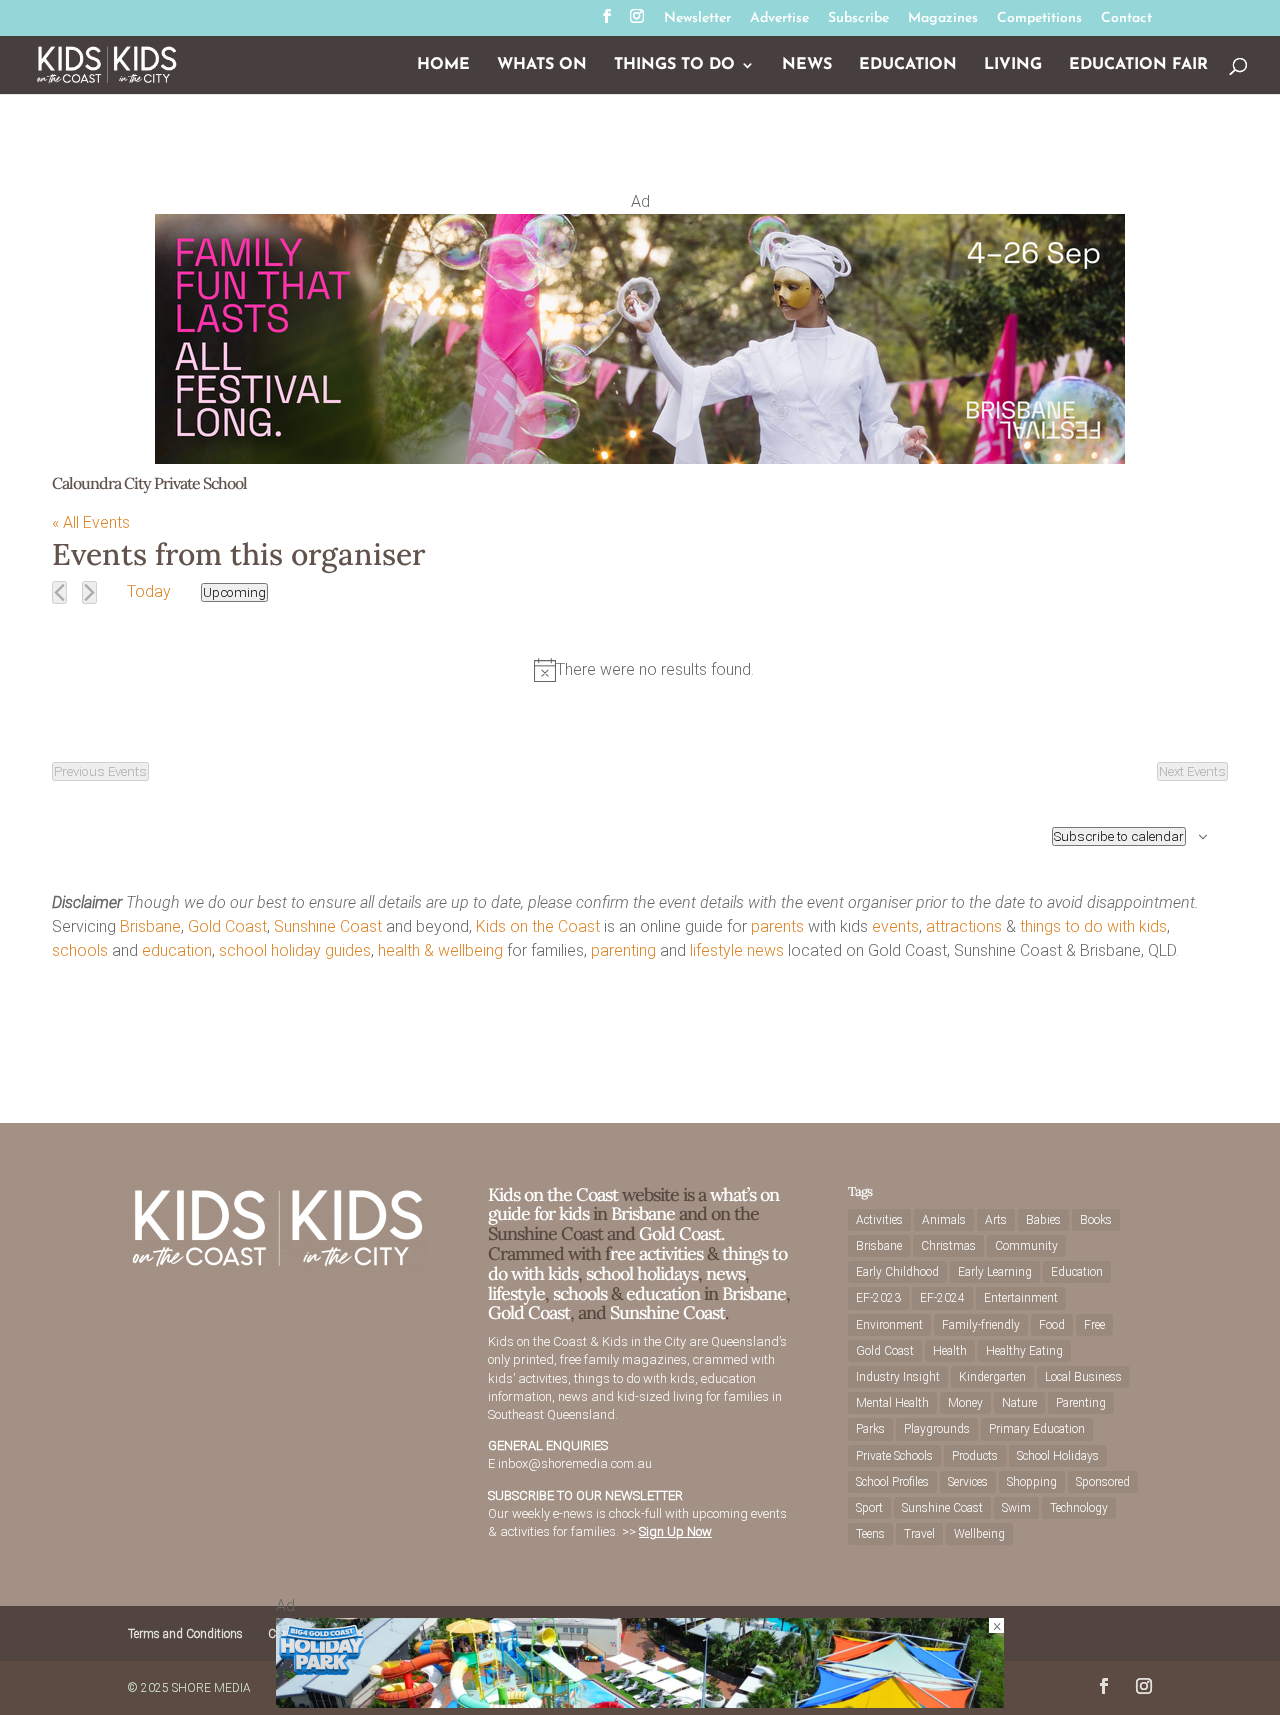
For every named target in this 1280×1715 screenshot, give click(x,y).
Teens (870, 1534)
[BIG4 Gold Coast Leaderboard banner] (640, 1702)
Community (1026, 1246)
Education (908, 65)
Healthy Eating (1024, 1351)
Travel (919, 1534)
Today (149, 591)
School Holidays (1058, 1456)
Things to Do (674, 65)
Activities (879, 1220)
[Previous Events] (59, 592)
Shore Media (211, 1688)
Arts (996, 1220)
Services (968, 1482)
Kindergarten (992, 1377)
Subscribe (858, 19)
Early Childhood (897, 1272)
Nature (1019, 1403)
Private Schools (894, 1456)
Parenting (1081, 1403)
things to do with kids (1093, 926)
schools (80, 950)
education (177, 950)
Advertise (779, 19)
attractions (964, 926)
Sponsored (1103, 1482)
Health (950, 1351)
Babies (1043, 1220)
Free (1094, 1325)
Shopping (1032, 1482)
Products (975, 1456)
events (895, 926)
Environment (889, 1325)
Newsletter (697, 19)
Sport (869, 1508)
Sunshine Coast (328, 926)
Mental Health (892, 1403)
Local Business (1083, 1377)
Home (443, 65)
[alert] (644, 670)
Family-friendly (981, 1325)
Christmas (948, 1246)
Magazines (943, 19)
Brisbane (150, 926)
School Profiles (892, 1482)
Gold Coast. (679, 1233)
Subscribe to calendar (1119, 836)
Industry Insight (898, 1377)
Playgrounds (937, 1429)
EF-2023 (878, 1298)
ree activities (656, 1253)
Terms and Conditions (185, 1634)
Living (1013, 65)
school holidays (642, 1273)
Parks (870, 1429)
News (807, 65)
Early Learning (995, 1272)
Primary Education (1037, 1429)
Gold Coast (227, 926)
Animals (944, 1220)
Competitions (1039, 19)
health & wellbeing (440, 950)
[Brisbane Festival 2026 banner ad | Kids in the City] (640, 458)
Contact (1126, 19)
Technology (1079, 1508)
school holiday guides (295, 950)
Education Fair (1138, 65)
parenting (623, 950)
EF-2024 (942, 1298)
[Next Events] (89, 592)
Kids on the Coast (538, 926)
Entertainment (1021, 1298)
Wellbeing (979, 1534)
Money (965, 1403)
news (765, 950)
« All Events (91, 522)
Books (1096, 1220)
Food (1052, 1325)
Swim (1016, 1508)
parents (777, 926)
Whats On (542, 65)
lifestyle (716, 950)
